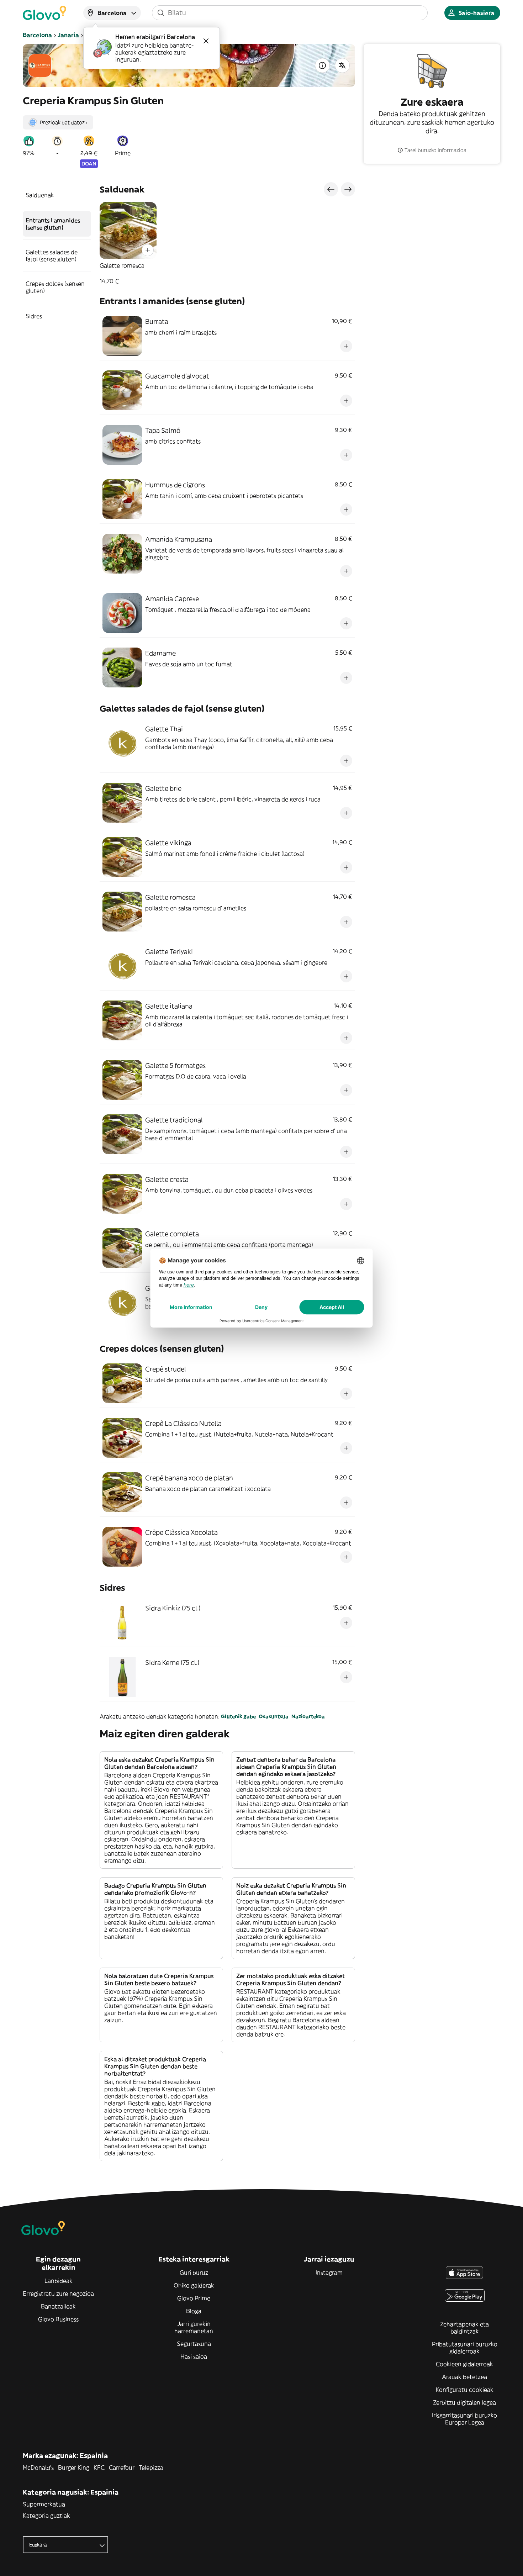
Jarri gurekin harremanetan (194, 2327)
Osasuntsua (274, 1716)
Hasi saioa (194, 2356)
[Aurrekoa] (331, 189)
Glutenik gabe (238, 1716)
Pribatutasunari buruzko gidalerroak (465, 2348)
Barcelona (37, 35)
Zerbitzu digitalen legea (464, 2402)
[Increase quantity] (148, 250)
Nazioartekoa (308, 1716)
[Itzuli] (342, 65)
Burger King (74, 2467)
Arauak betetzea (464, 2377)
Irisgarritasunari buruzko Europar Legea (464, 2419)
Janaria (68, 35)
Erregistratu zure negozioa (58, 2293)
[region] (227, 243)
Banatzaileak (58, 2306)
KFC (99, 2467)
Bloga (194, 2311)
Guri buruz (194, 2273)
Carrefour (122, 2467)
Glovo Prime (194, 2298)
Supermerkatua (44, 2504)
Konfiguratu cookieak (465, 2390)
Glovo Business (58, 2319)
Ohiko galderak (194, 2285)
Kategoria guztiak (46, 2516)
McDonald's (38, 2467)
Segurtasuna (194, 2344)
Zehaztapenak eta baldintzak (464, 2328)
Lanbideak (59, 2281)
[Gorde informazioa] (322, 65)
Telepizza (151, 2467)
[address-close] (206, 41)
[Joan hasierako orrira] (44, 13)
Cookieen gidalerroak (464, 2364)
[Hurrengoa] (348, 189)
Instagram (329, 2273)
